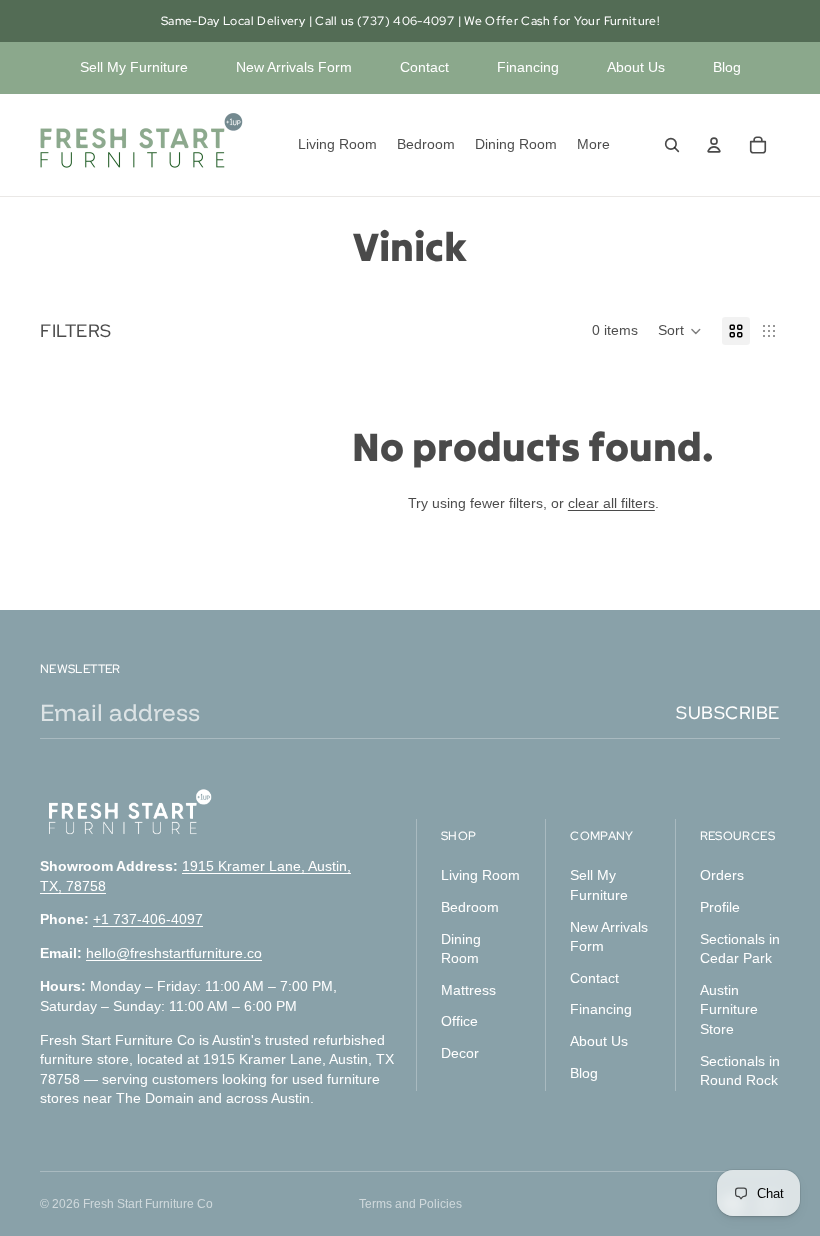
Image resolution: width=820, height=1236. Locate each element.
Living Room (480, 876)
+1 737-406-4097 (148, 920)
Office (459, 1022)
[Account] (714, 145)
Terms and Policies (410, 1204)
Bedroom (470, 907)
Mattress (468, 990)
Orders (722, 876)
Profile (720, 907)
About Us (636, 67)
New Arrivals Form (294, 67)
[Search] (672, 145)
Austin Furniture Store (729, 1009)
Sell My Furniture (134, 67)
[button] (680, 331)
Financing (528, 67)
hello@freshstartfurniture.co (174, 953)
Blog (727, 67)
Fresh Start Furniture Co (148, 1204)
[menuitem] (593, 145)
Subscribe (728, 712)
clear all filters (611, 503)
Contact (424, 67)
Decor (460, 1053)
